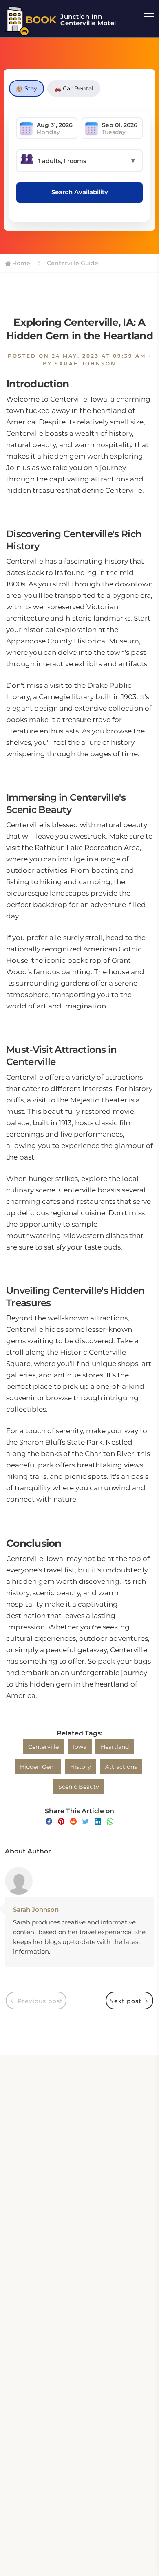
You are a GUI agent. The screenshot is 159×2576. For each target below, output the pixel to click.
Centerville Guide (72, 263)
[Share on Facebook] (49, 1822)
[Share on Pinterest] (61, 1822)
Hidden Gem (38, 1767)
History (81, 1767)
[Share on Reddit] (73, 1822)
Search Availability (80, 192)
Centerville (43, 1747)
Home (20, 263)
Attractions (121, 1767)
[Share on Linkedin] (98, 1822)
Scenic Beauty (79, 1787)
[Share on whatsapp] (110, 1822)
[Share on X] (86, 1822)
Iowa (80, 1747)
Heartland (115, 1747)
